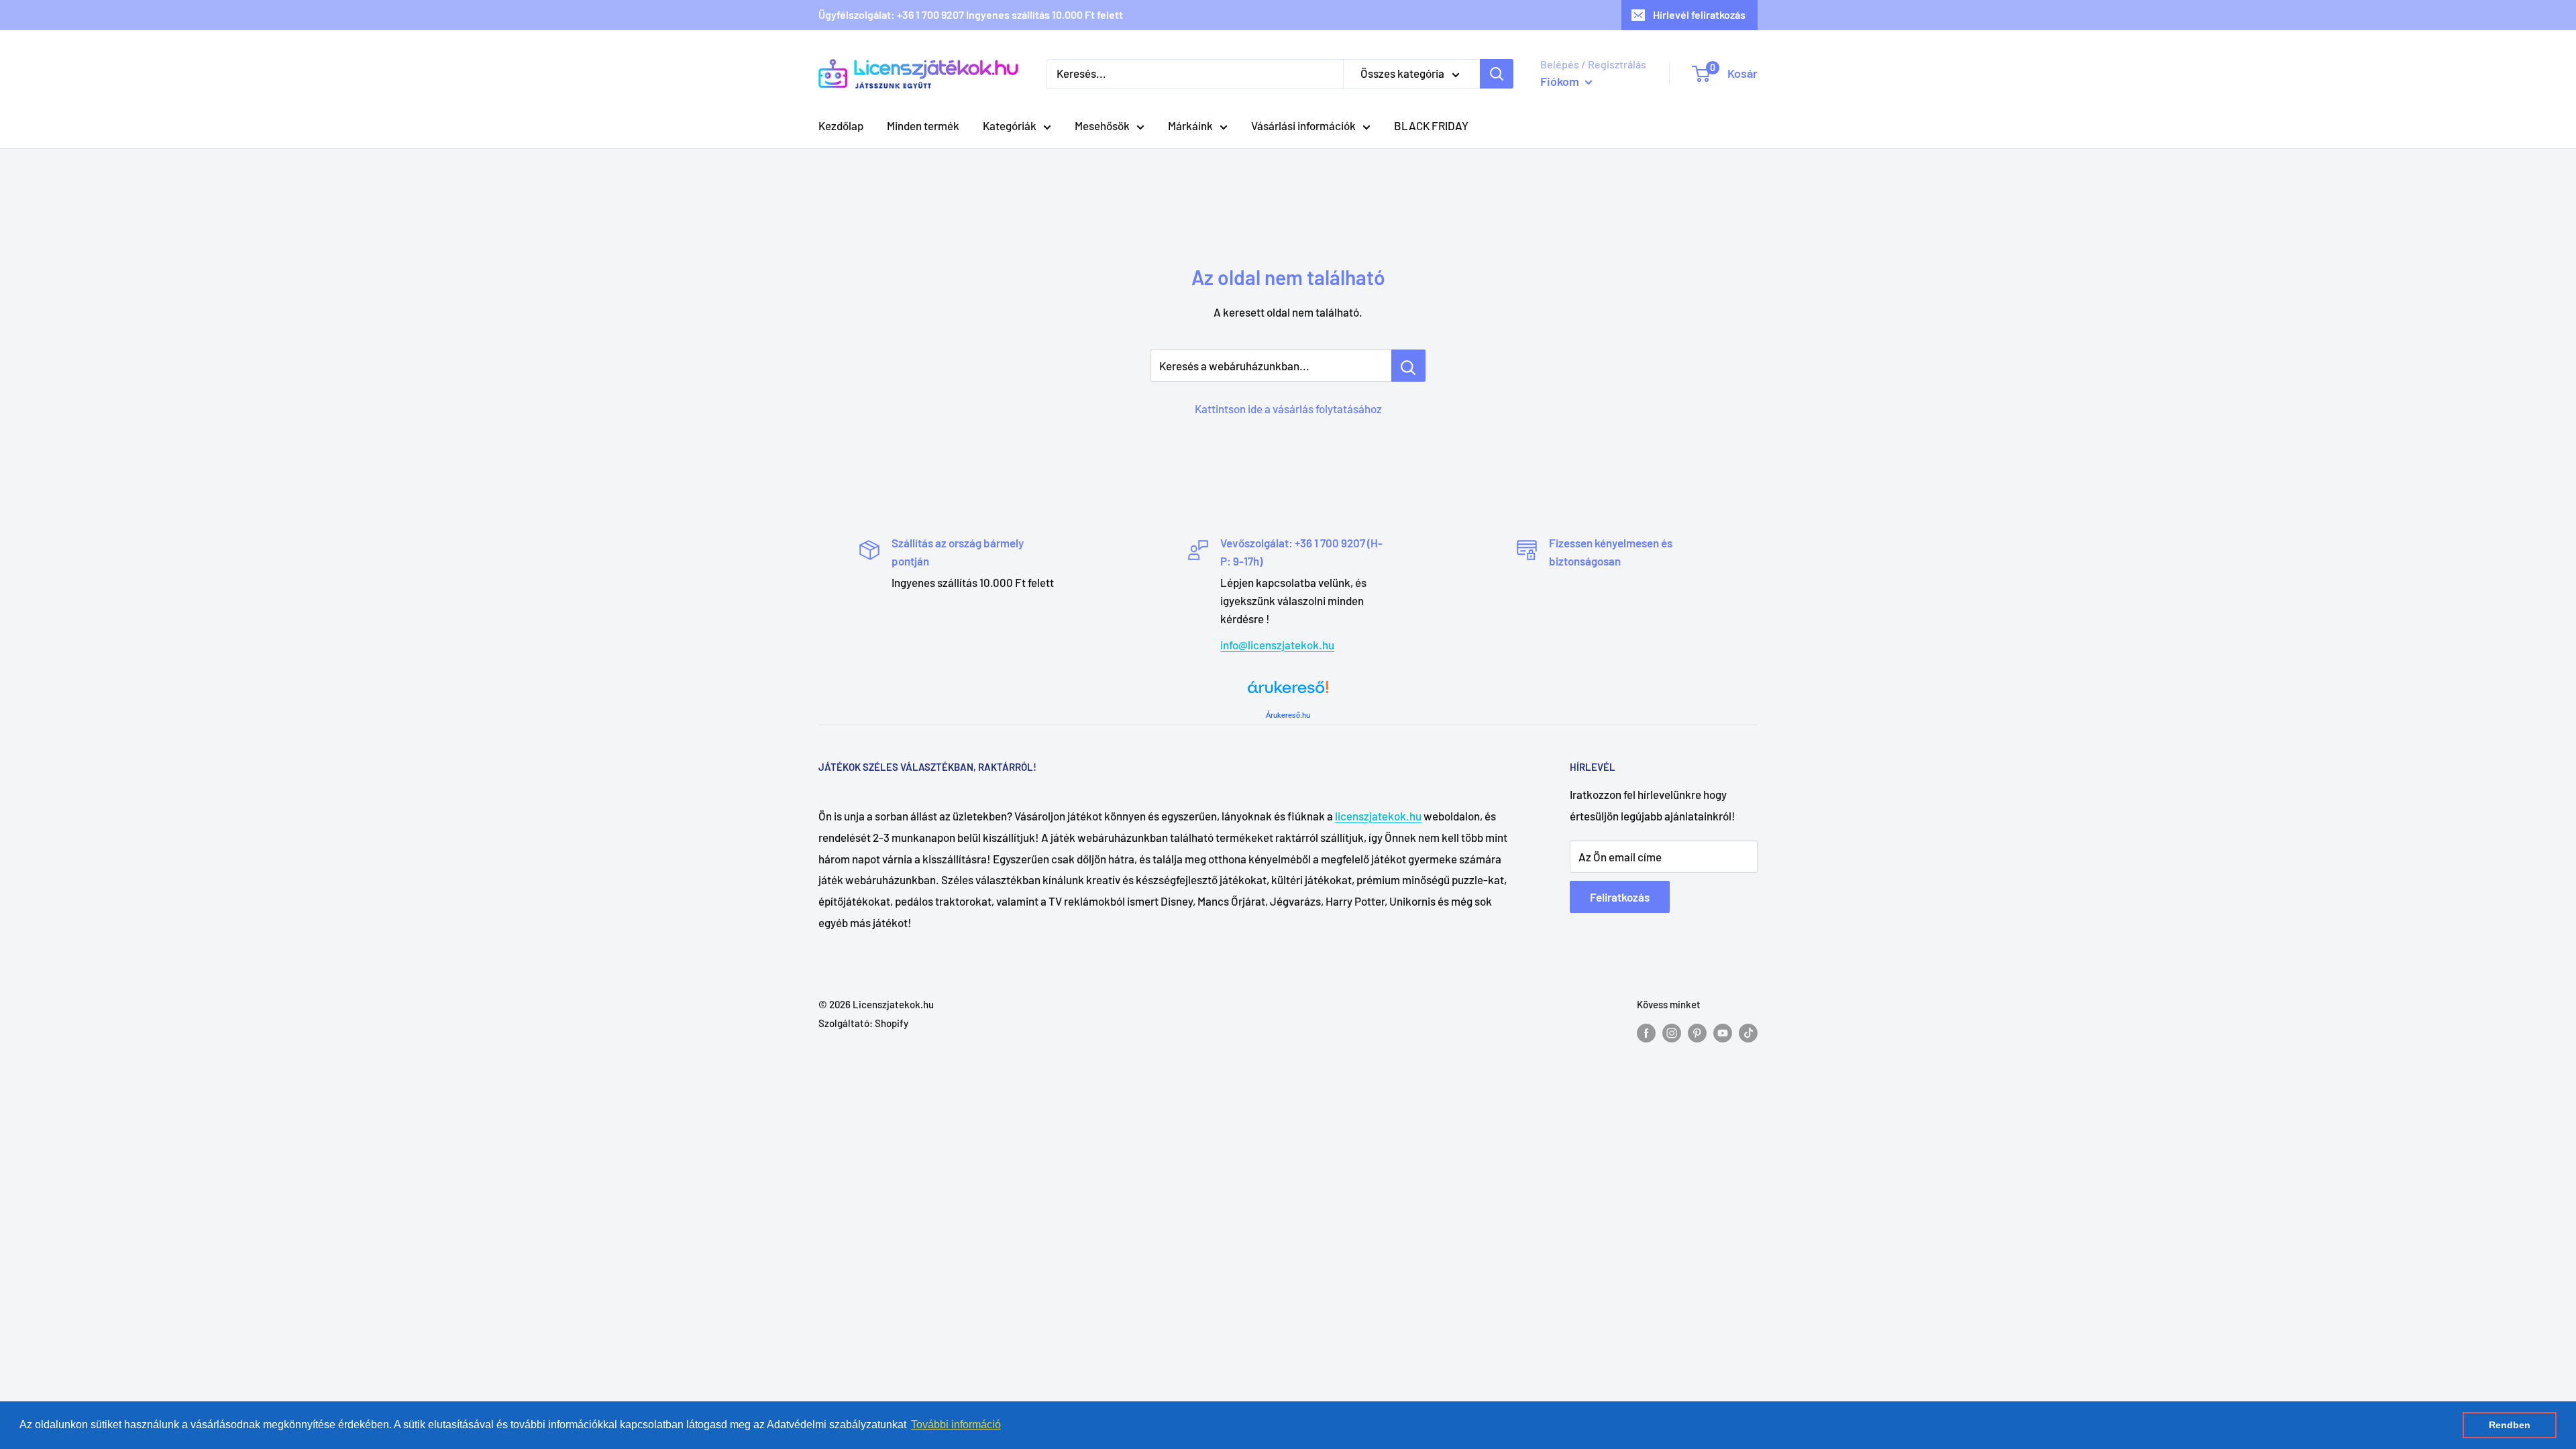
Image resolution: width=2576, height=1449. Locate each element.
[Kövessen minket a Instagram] (1672, 1032)
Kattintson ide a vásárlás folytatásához (1288, 409)
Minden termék (923, 125)
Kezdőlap (841, 125)
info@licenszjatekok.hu (1277, 645)
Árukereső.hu (1288, 715)
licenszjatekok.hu (1378, 816)
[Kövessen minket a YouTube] (1723, 1032)
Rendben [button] (2510, 1425)
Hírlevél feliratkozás (1699, 14)
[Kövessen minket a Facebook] (1646, 1032)
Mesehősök (1102, 125)
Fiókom (1561, 81)
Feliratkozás (1620, 897)
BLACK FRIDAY (1431, 125)
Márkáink (1190, 125)
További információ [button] (956, 1425)
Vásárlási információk (1303, 125)
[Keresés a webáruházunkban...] (1408, 366)
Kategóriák (1010, 125)
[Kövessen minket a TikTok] (1748, 1032)
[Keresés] (1497, 74)
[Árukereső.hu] (1288, 692)
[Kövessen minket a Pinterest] (1697, 1032)
